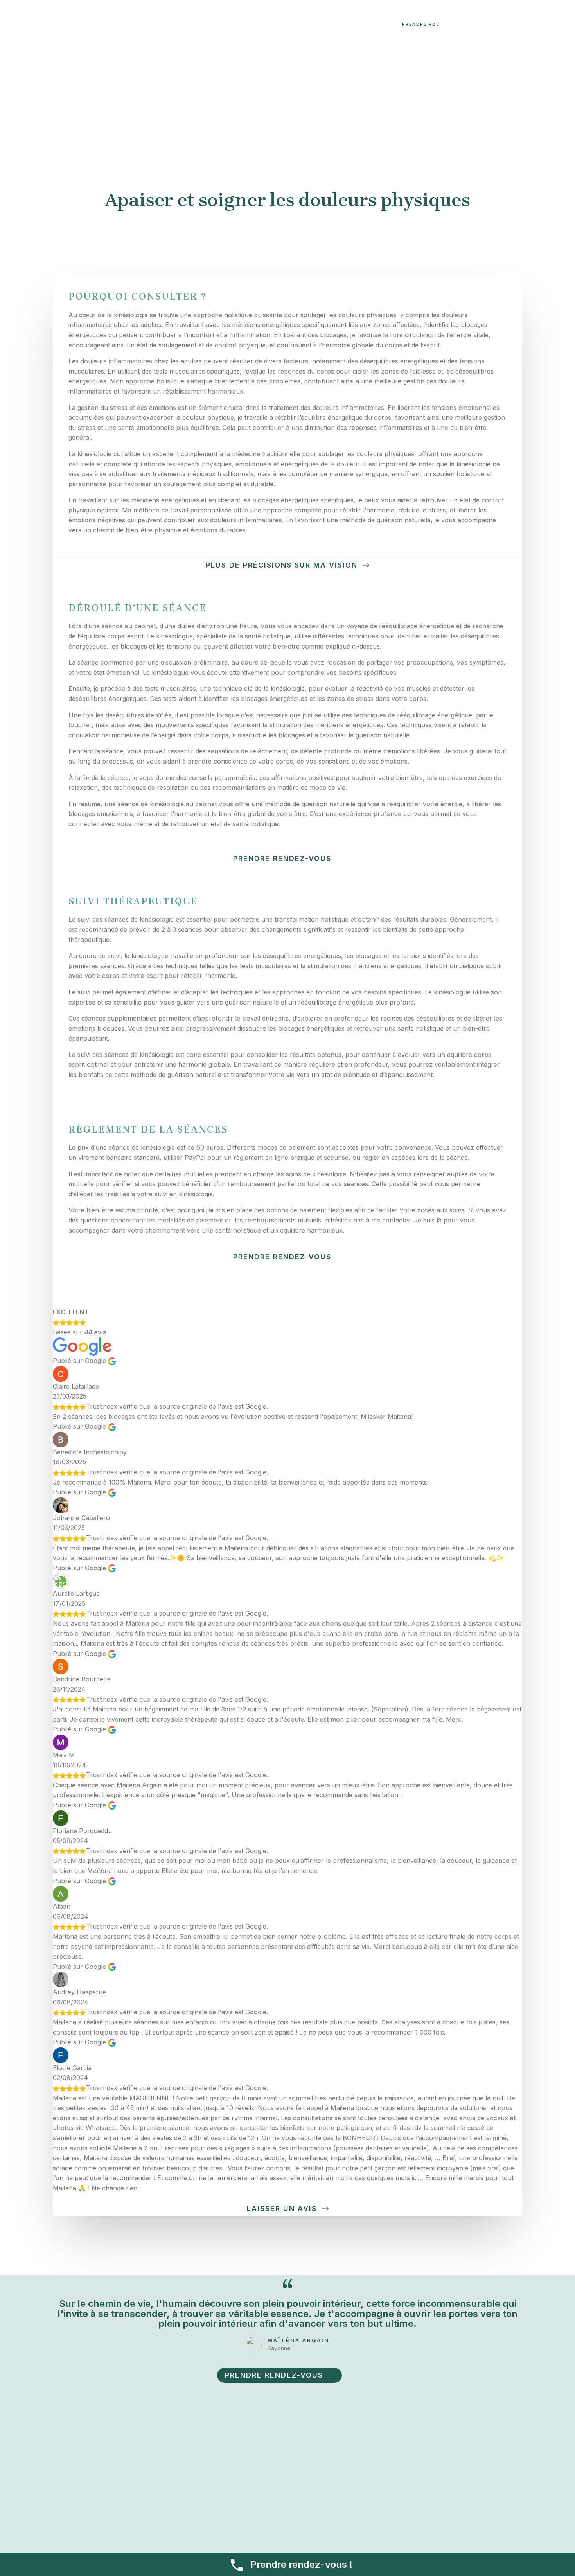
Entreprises (301, 24)
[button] (146, 24)
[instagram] (376, 25)
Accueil (37, 24)
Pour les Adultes (182, 24)
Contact (341, 24)
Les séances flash (249, 24)
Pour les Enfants (116, 24)
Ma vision (69, 24)
